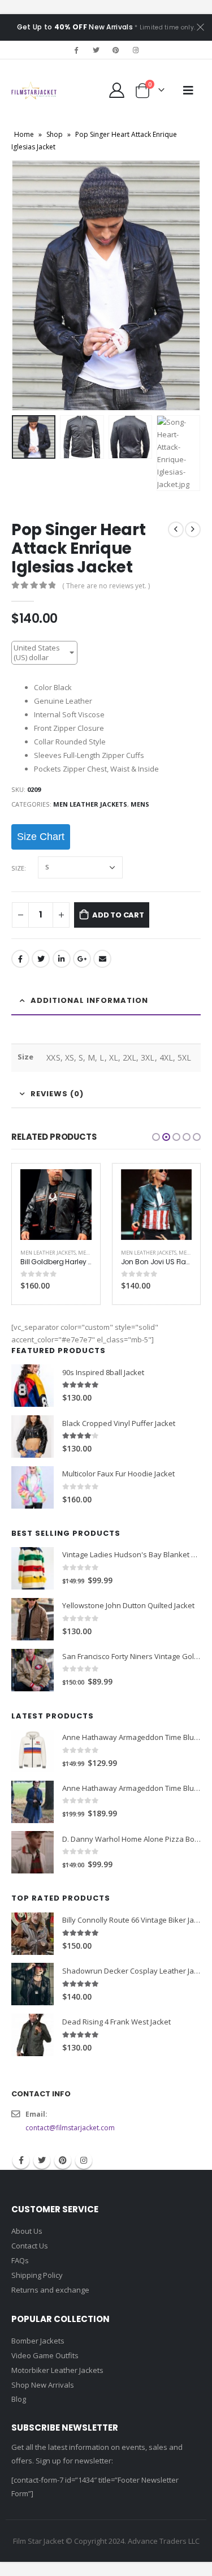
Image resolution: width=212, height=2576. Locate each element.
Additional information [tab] (89, 1000)
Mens (140, 804)
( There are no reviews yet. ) (106, 586)
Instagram (84, 2160)
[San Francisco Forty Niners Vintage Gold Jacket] (33, 1670)
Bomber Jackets (38, 2341)
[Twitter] (96, 50)
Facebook (20, 959)
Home (24, 134)
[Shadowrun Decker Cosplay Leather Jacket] (33, 1984)
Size (18, 868)
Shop (55, 134)
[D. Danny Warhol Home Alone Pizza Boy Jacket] (33, 1852)
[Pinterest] (116, 50)
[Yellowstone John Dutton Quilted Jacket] (33, 1619)
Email (102, 959)
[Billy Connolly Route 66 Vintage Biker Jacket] (33, 1934)
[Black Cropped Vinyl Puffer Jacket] (33, 1436)
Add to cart (118, 915)
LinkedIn (62, 959)
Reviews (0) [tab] (57, 1094)
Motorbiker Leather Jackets (57, 2370)
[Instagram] (136, 50)
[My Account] (117, 90)
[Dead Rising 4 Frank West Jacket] (33, 2035)
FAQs (20, 2260)
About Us (27, 2231)
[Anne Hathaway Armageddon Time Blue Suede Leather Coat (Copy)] (33, 1751)
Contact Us (30, 2246)
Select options (73, 1188)
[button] (156, 1137)
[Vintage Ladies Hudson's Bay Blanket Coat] (33, 1568)
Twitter (41, 959)
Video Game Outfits (45, 2355)
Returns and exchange (50, 2290)
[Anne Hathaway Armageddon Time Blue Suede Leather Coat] (33, 1802)
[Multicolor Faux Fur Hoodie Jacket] (33, 1487)
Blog (19, 2399)
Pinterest (63, 2160)
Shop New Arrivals (43, 2385)
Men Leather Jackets (90, 804)
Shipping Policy (37, 2275)
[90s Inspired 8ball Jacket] (33, 1386)
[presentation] (25, 285)
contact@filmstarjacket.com (70, 2128)
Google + (82, 959)
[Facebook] (76, 50)
